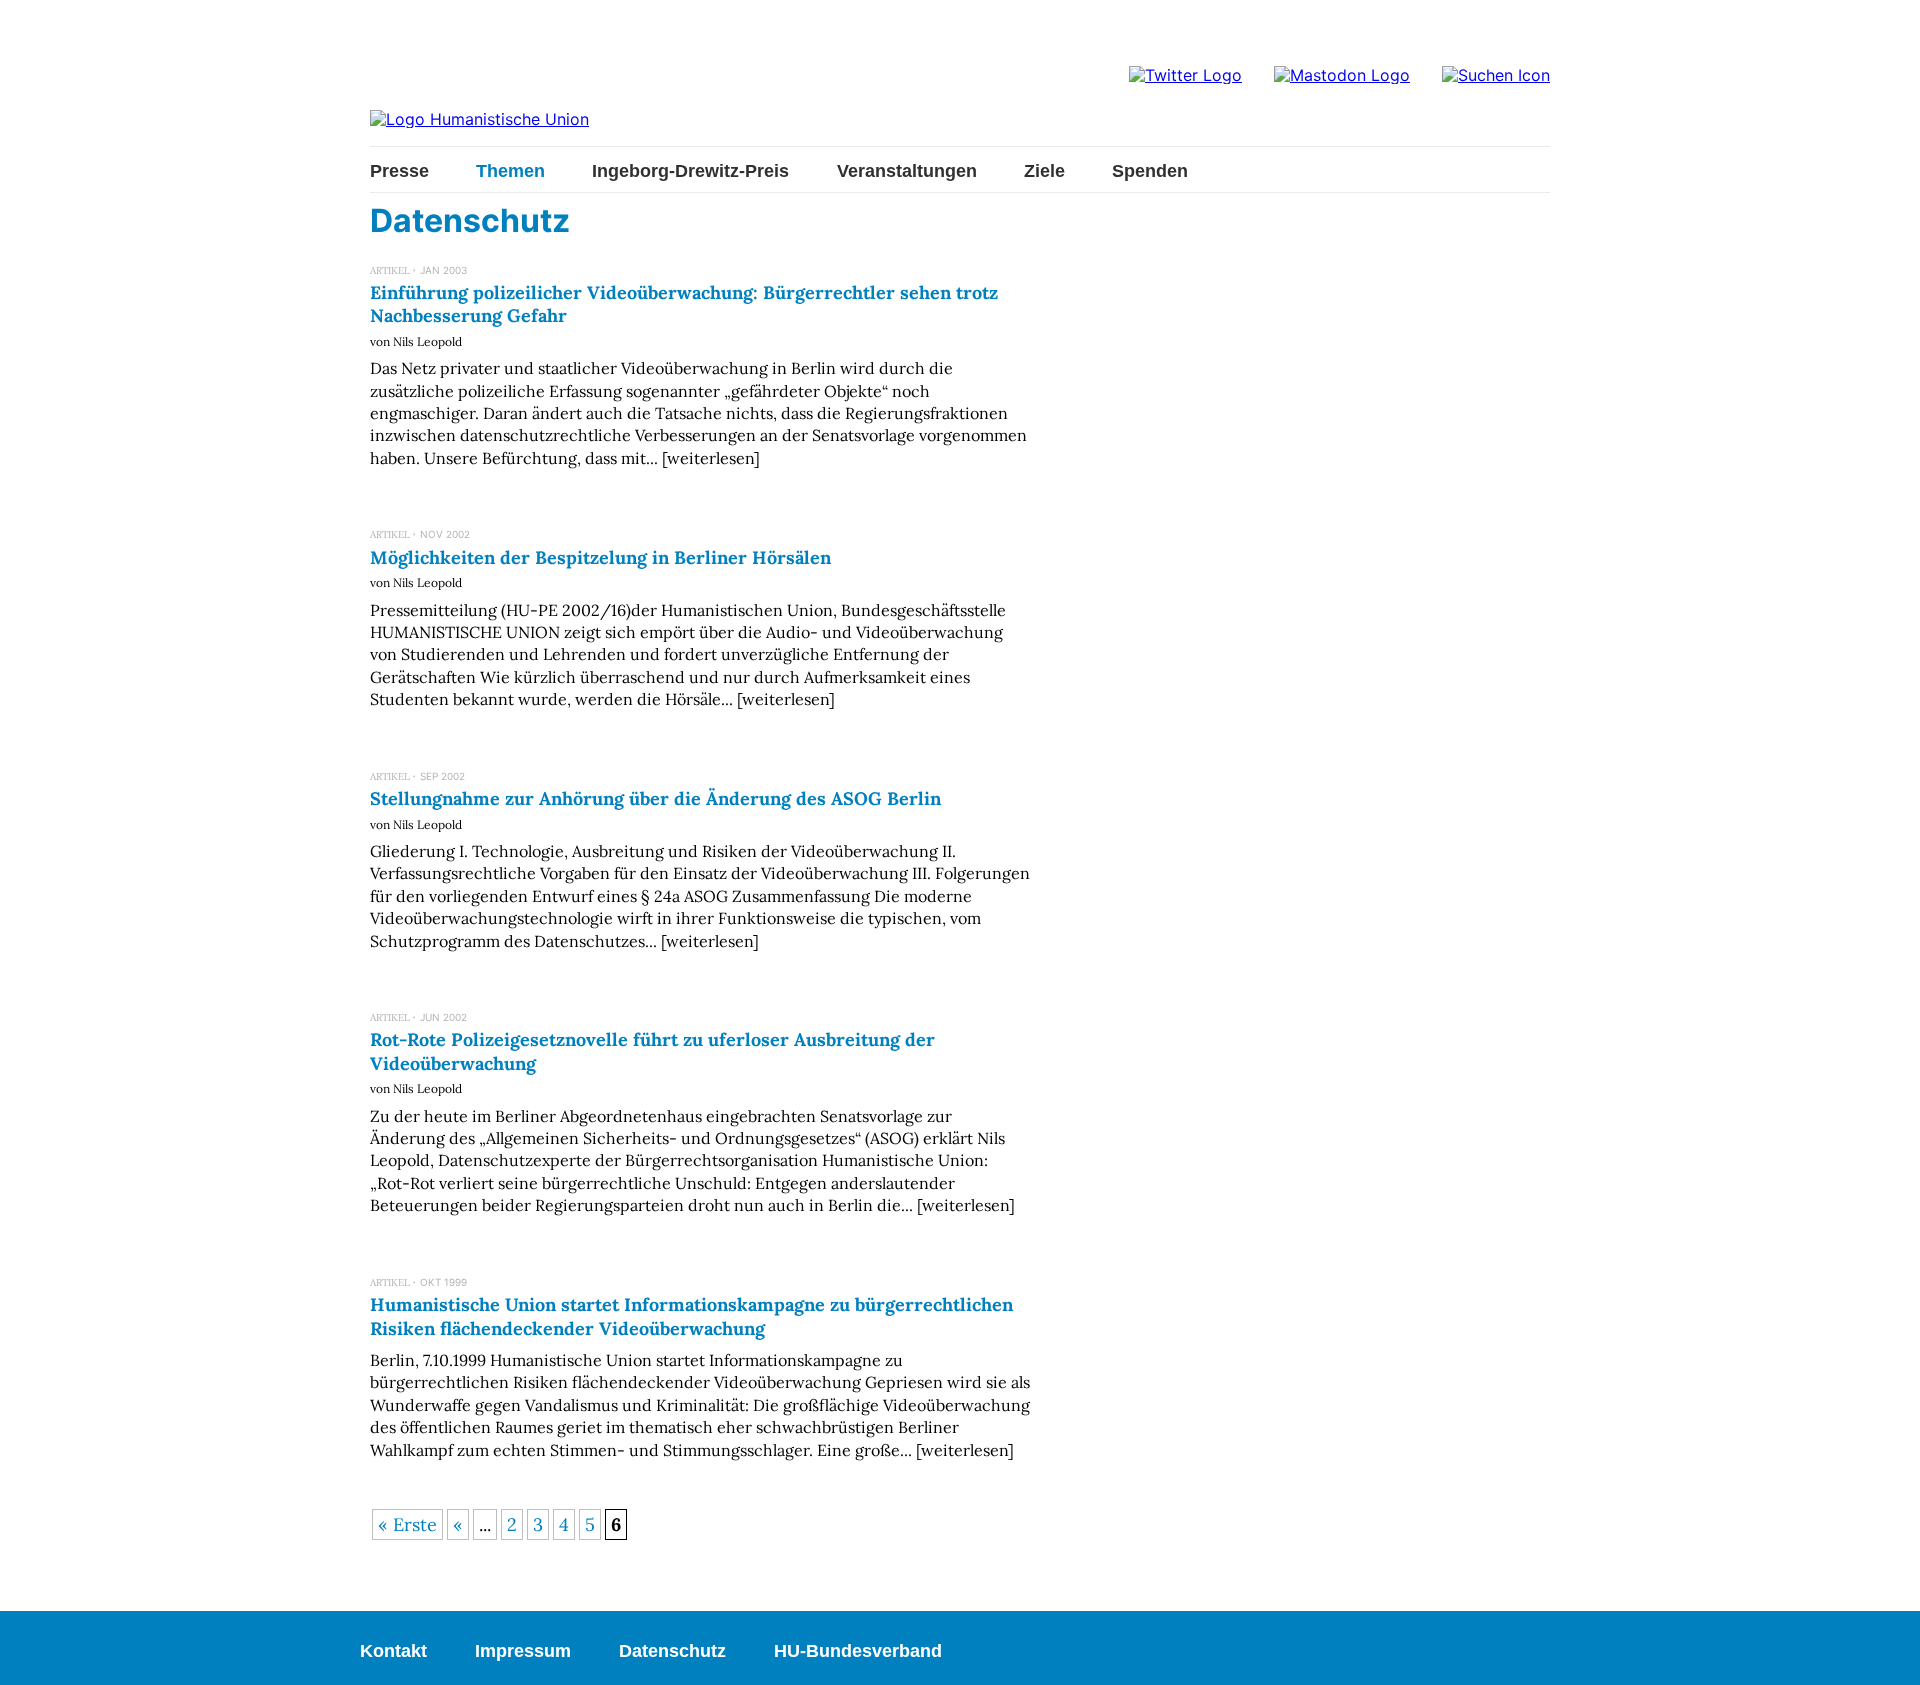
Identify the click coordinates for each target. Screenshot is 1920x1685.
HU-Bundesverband (858, 1651)
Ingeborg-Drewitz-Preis (690, 171)
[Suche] (1496, 75)
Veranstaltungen (907, 171)
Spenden (1150, 171)
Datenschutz (672, 1651)
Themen (510, 171)
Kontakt (393, 1651)
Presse (399, 171)
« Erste (407, 1524)
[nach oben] (1885, 1650)
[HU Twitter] (1185, 75)
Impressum (523, 1651)
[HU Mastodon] (1342, 75)
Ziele (1044, 171)
